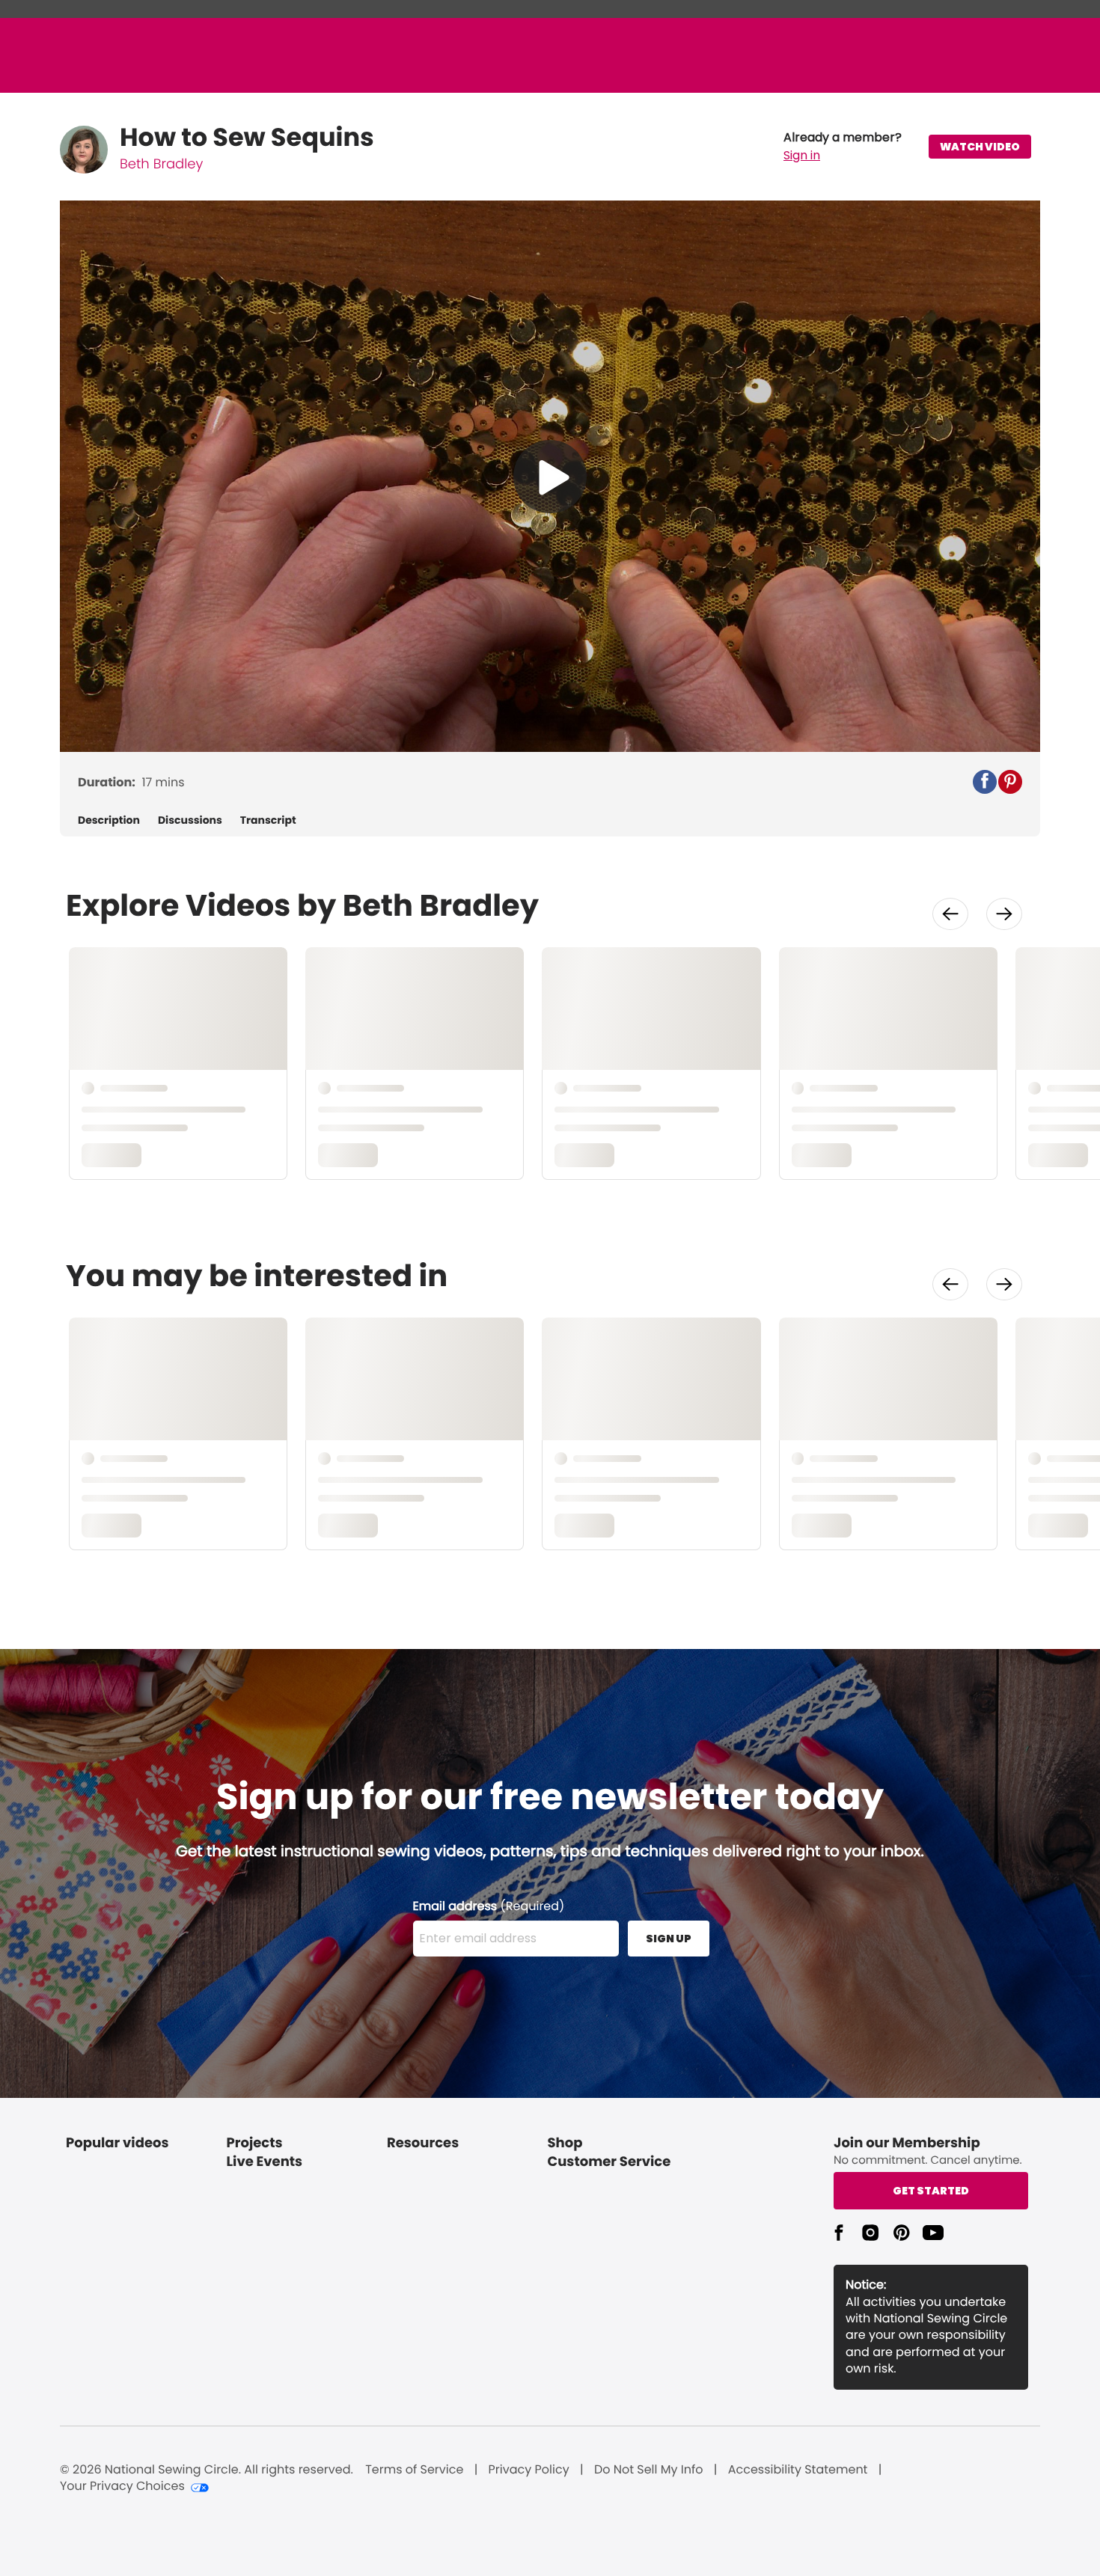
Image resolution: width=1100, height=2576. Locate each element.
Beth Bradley (161, 164)
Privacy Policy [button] (529, 2470)
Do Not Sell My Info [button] (649, 2470)
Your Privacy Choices (122, 2486)
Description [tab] (109, 820)
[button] (843, 147)
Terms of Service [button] (414, 2470)
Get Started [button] (931, 2191)
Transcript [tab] (268, 820)
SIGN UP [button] (669, 1939)
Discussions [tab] (190, 820)
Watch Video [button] (980, 147)
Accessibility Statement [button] (798, 2470)
